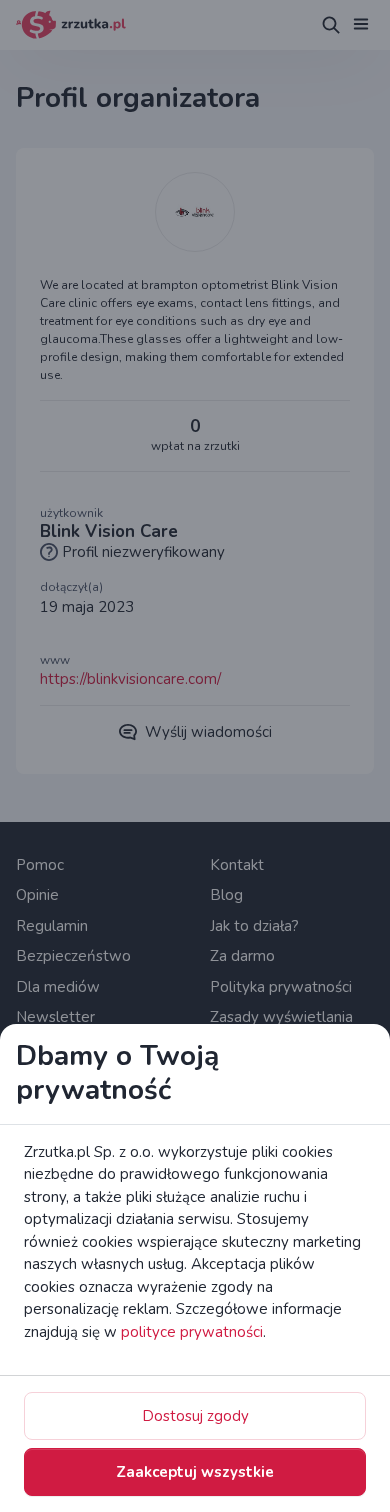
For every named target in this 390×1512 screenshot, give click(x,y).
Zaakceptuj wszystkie (195, 1472)
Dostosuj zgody (195, 1416)
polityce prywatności (192, 1332)
